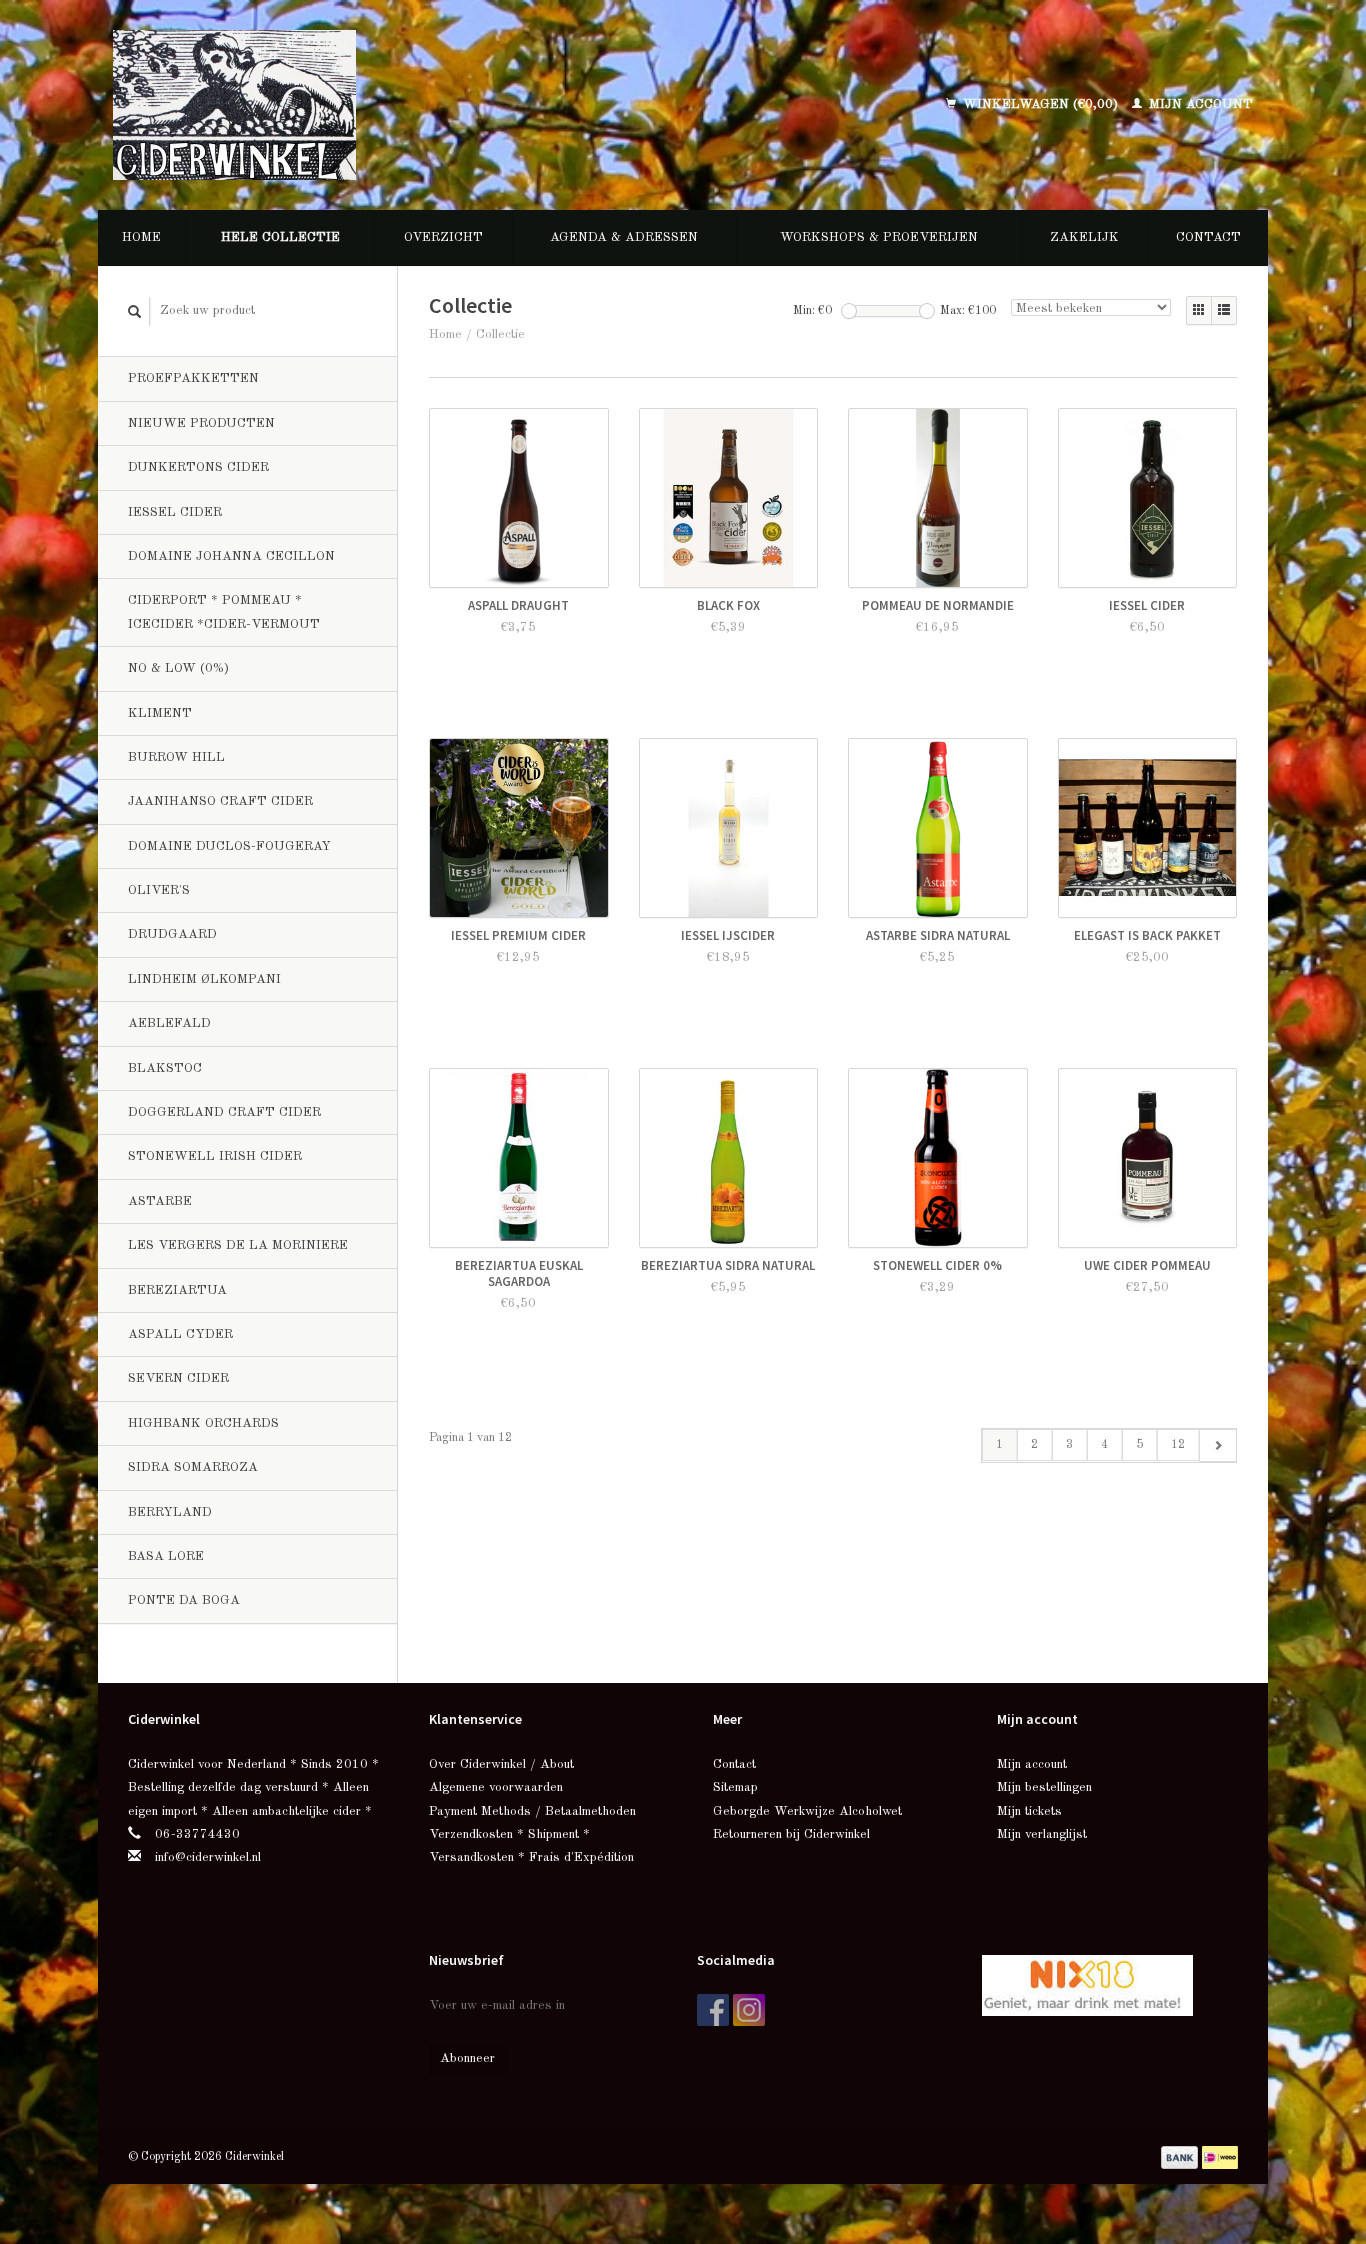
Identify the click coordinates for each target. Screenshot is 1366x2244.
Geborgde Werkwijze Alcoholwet (807, 1811)
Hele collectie (280, 237)
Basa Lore (166, 1556)
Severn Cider (178, 1378)
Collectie (500, 334)
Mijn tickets (1029, 1811)
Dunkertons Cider (198, 467)
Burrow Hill (176, 757)
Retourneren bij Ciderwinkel (791, 1834)
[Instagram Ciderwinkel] (749, 2010)
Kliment (160, 713)
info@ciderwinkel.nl (208, 1857)
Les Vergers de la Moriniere (238, 1245)
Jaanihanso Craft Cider (220, 801)
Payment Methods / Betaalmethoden (532, 1811)
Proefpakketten (193, 378)
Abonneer (467, 2058)
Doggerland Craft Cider (224, 1112)
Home (141, 237)
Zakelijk (1084, 237)
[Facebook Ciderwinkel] (713, 2010)
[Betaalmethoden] (1181, 2156)
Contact (1208, 237)
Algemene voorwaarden (496, 1787)
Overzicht (443, 237)
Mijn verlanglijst (1042, 1834)
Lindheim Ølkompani (204, 979)
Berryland (170, 1512)
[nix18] (1087, 1984)
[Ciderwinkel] (365, 105)
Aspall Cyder (180, 1334)
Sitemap (735, 1787)
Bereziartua (177, 1290)
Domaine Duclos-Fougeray (229, 846)
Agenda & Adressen (624, 237)
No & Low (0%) (178, 668)
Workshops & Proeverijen (879, 237)
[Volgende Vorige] (1217, 1445)
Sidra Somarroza (193, 1467)
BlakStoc (165, 1068)
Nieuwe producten (201, 423)
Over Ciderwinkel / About (501, 1764)
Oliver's (159, 890)
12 (1178, 1445)
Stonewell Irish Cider (215, 1156)
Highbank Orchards (203, 1423)
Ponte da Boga (184, 1600)
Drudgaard (172, 934)
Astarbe (160, 1201)
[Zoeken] (135, 311)
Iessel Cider (175, 512)
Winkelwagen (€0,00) (1040, 104)
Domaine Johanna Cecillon (231, 556)
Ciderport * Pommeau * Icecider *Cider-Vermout (224, 612)
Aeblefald (169, 1023)
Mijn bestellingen (1044, 1787)
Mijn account (1199, 104)
